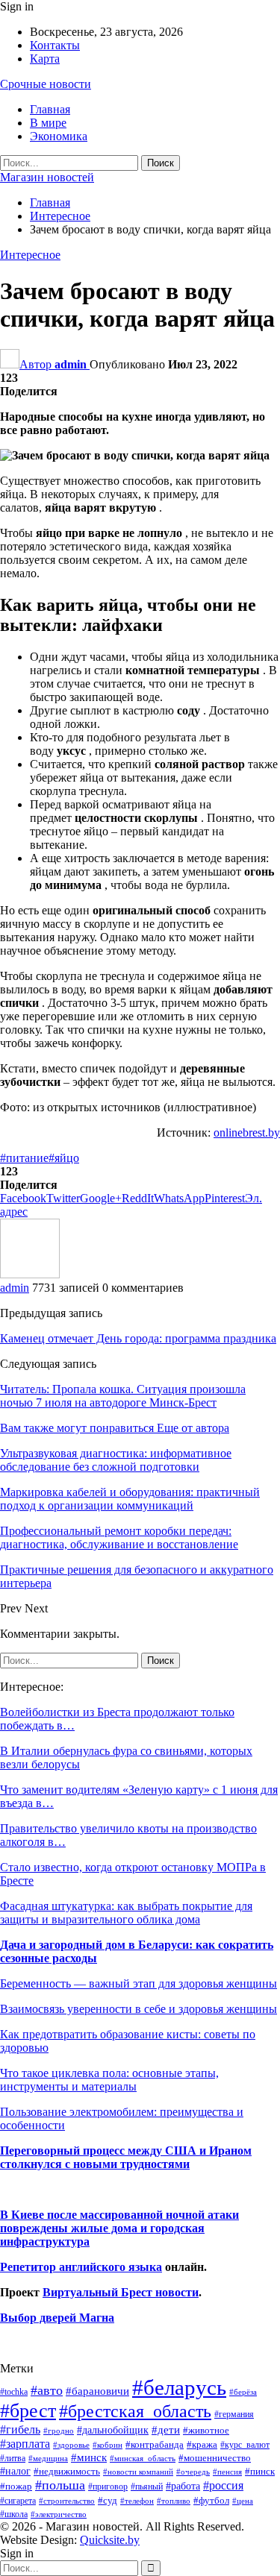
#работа (183, 2486)
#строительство (67, 2501)
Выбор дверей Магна (57, 2318)
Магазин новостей (47, 177)
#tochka (14, 2392)
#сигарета (18, 2501)
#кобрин (108, 2445)
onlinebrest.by (247, 1133)
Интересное (30, 255)
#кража (202, 2444)
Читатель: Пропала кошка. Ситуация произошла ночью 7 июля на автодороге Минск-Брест (123, 1396)
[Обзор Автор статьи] (30, 1274)
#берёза (243, 2392)
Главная (50, 109)
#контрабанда (155, 2444)
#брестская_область (135, 2411)
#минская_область (143, 2458)
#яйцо (64, 1158)
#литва (13, 2458)
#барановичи (97, 2391)
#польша (60, 2485)
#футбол (211, 2500)
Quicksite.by (110, 2540)
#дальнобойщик (113, 2430)
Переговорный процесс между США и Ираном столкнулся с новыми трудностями (126, 2157)
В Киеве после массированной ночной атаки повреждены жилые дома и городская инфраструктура (119, 2228)
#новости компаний (138, 2472)
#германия (234, 2414)
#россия (223, 2485)
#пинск (260, 2472)
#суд (108, 2500)
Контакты (55, 45)
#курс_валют (245, 2445)
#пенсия (227, 2472)
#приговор (108, 2487)
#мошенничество (215, 2458)
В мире (48, 123)
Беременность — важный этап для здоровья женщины (139, 1983)
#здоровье (71, 2445)
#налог (15, 2471)
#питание (24, 1158)
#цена (243, 2501)
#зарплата (25, 2444)
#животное (206, 2430)
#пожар (16, 2486)
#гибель (20, 2429)
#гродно (59, 2431)
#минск (89, 2457)
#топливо (174, 2501)
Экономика (59, 136)
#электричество (59, 2514)
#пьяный (147, 2487)
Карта (45, 59)
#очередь (193, 2472)
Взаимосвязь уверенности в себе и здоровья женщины (139, 2009)
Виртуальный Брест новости (121, 2292)
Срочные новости (46, 84)
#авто (47, 2390)
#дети (166, 2430)
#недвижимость (67, 2471)
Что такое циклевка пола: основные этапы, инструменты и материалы (109, 2080)
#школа (14, 2514)
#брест (28, 2411)
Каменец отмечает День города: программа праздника (138, 1338)
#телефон (137, 2501)
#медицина (48, 2458)
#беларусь (179, 2387)
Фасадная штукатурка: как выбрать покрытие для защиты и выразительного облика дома (126, 1913)
